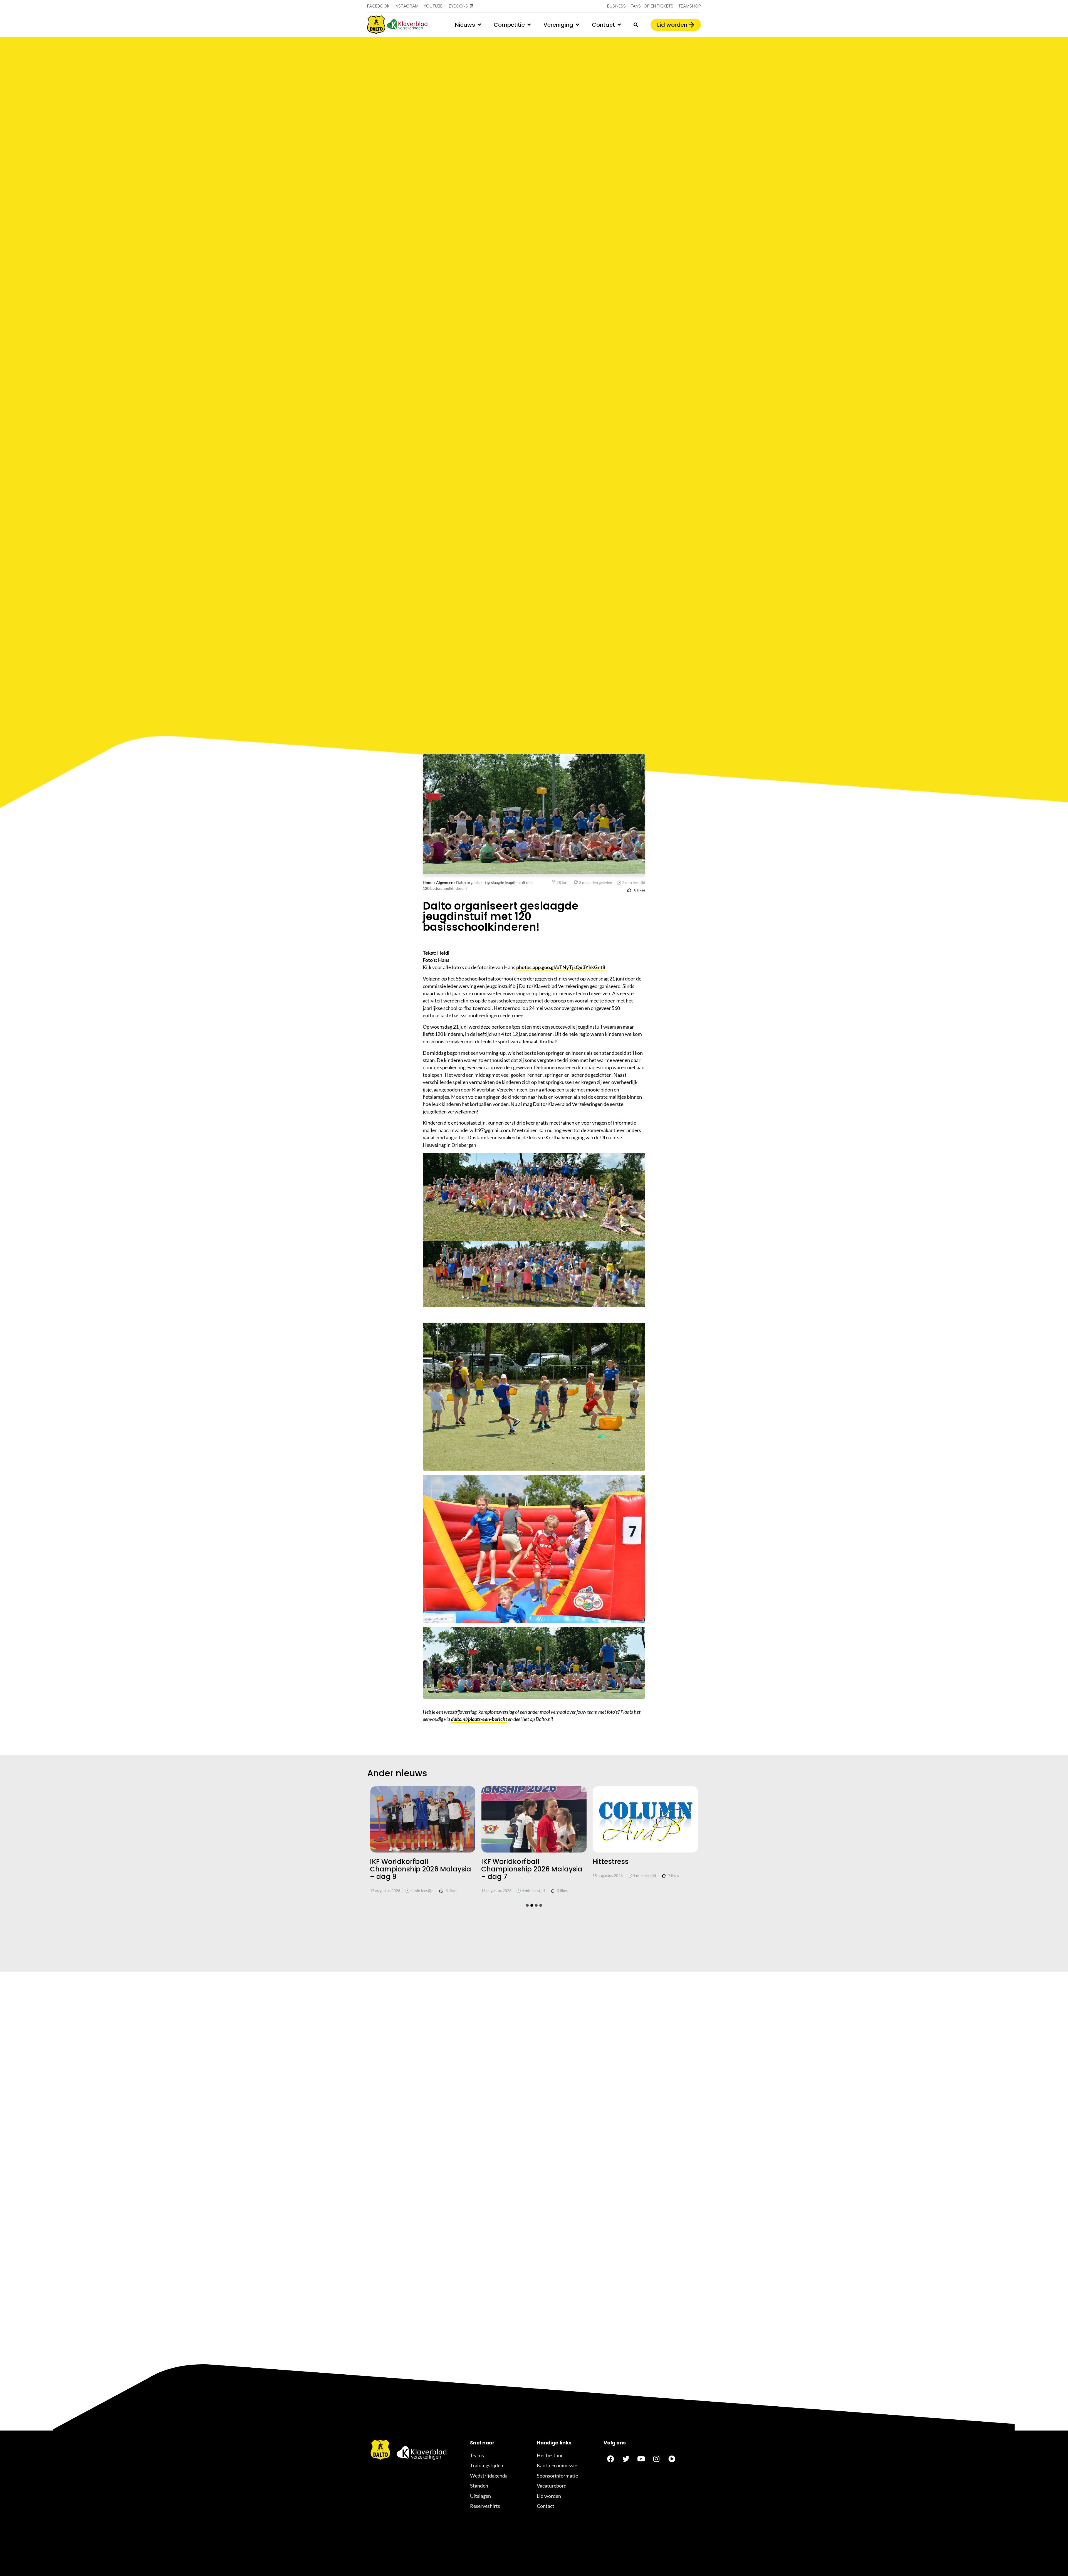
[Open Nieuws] (479, 25)
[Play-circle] (672, 2459)
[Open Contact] (619, 25)
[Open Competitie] (529, 25)
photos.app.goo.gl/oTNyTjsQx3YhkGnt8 (561, 967)
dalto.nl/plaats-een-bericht (479, 1719)
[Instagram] (656, 2459)
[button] (527, 1905)
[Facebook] (610, 2459)
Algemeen (445, 882)
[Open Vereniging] (577, 25)
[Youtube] (641, 2459)
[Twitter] (626, 2459)
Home (428, 882)
